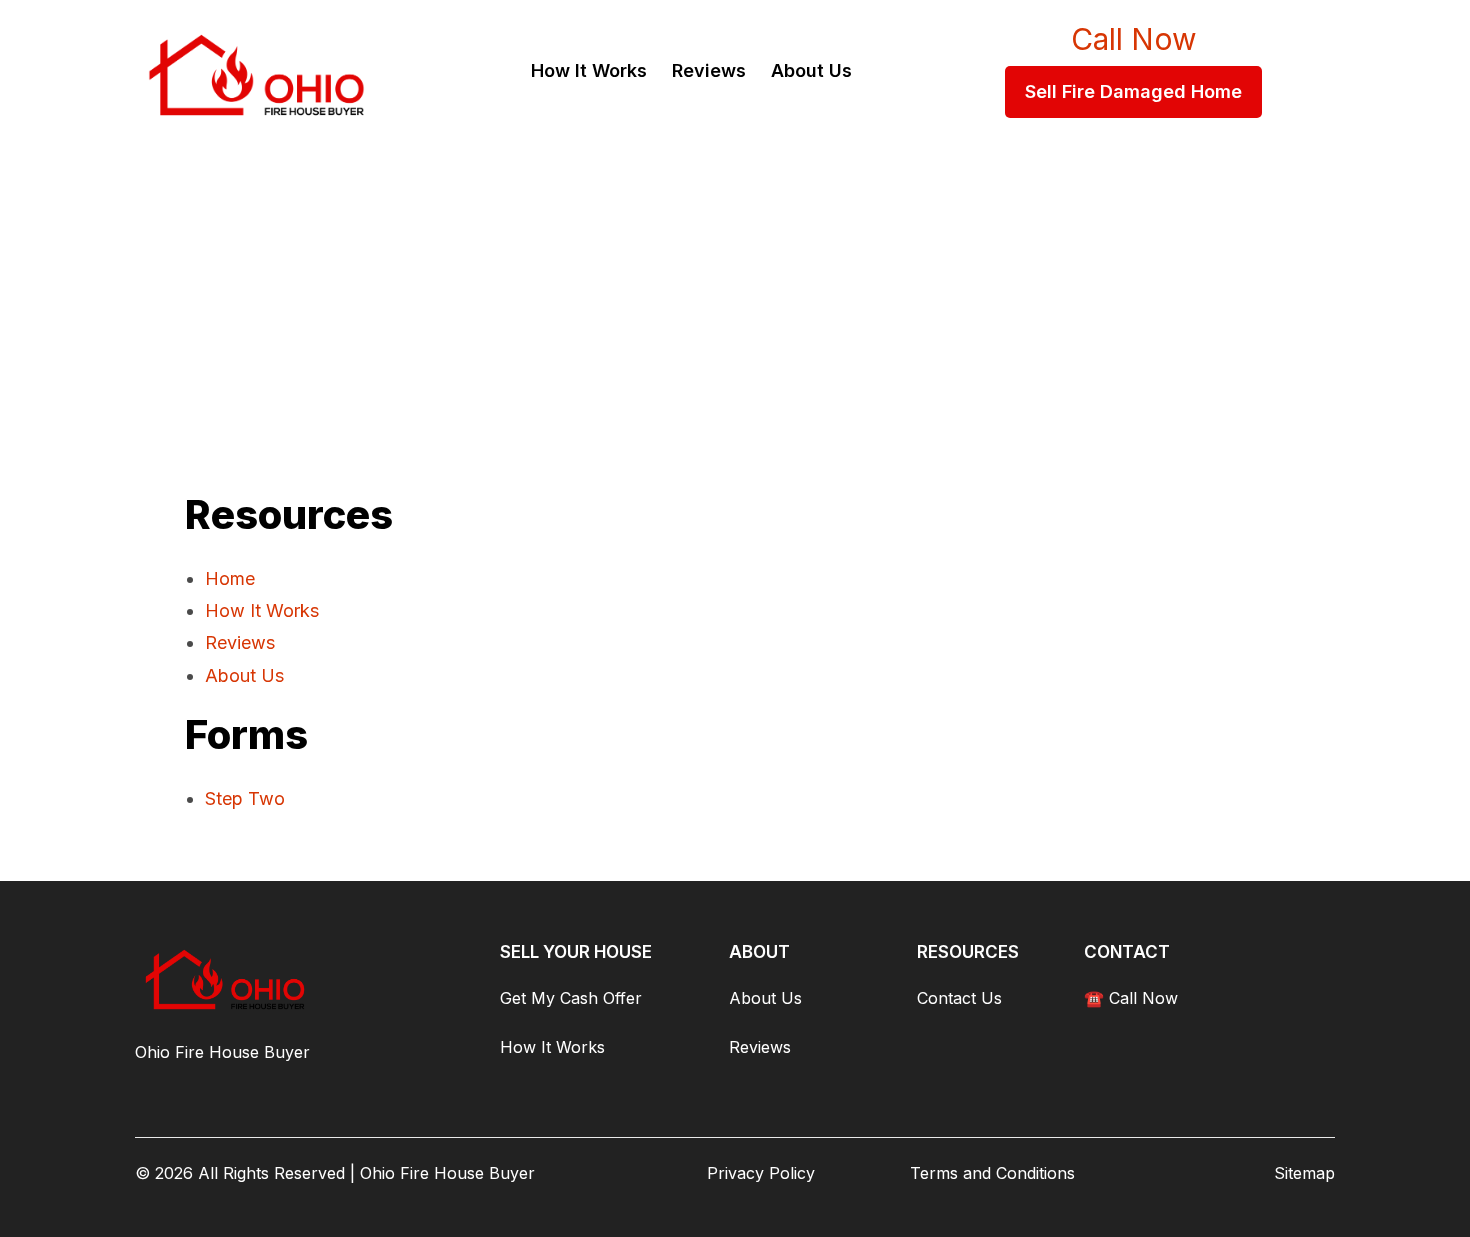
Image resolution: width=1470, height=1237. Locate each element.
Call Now (1134, 39)
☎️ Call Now (1131, 998)
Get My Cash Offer (571, 998)
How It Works (262, 610)
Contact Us (959, 998)
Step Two (245, 798)
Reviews (240, 642)
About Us (244, 675)
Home (230, 578)
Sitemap (1304, 1173)
